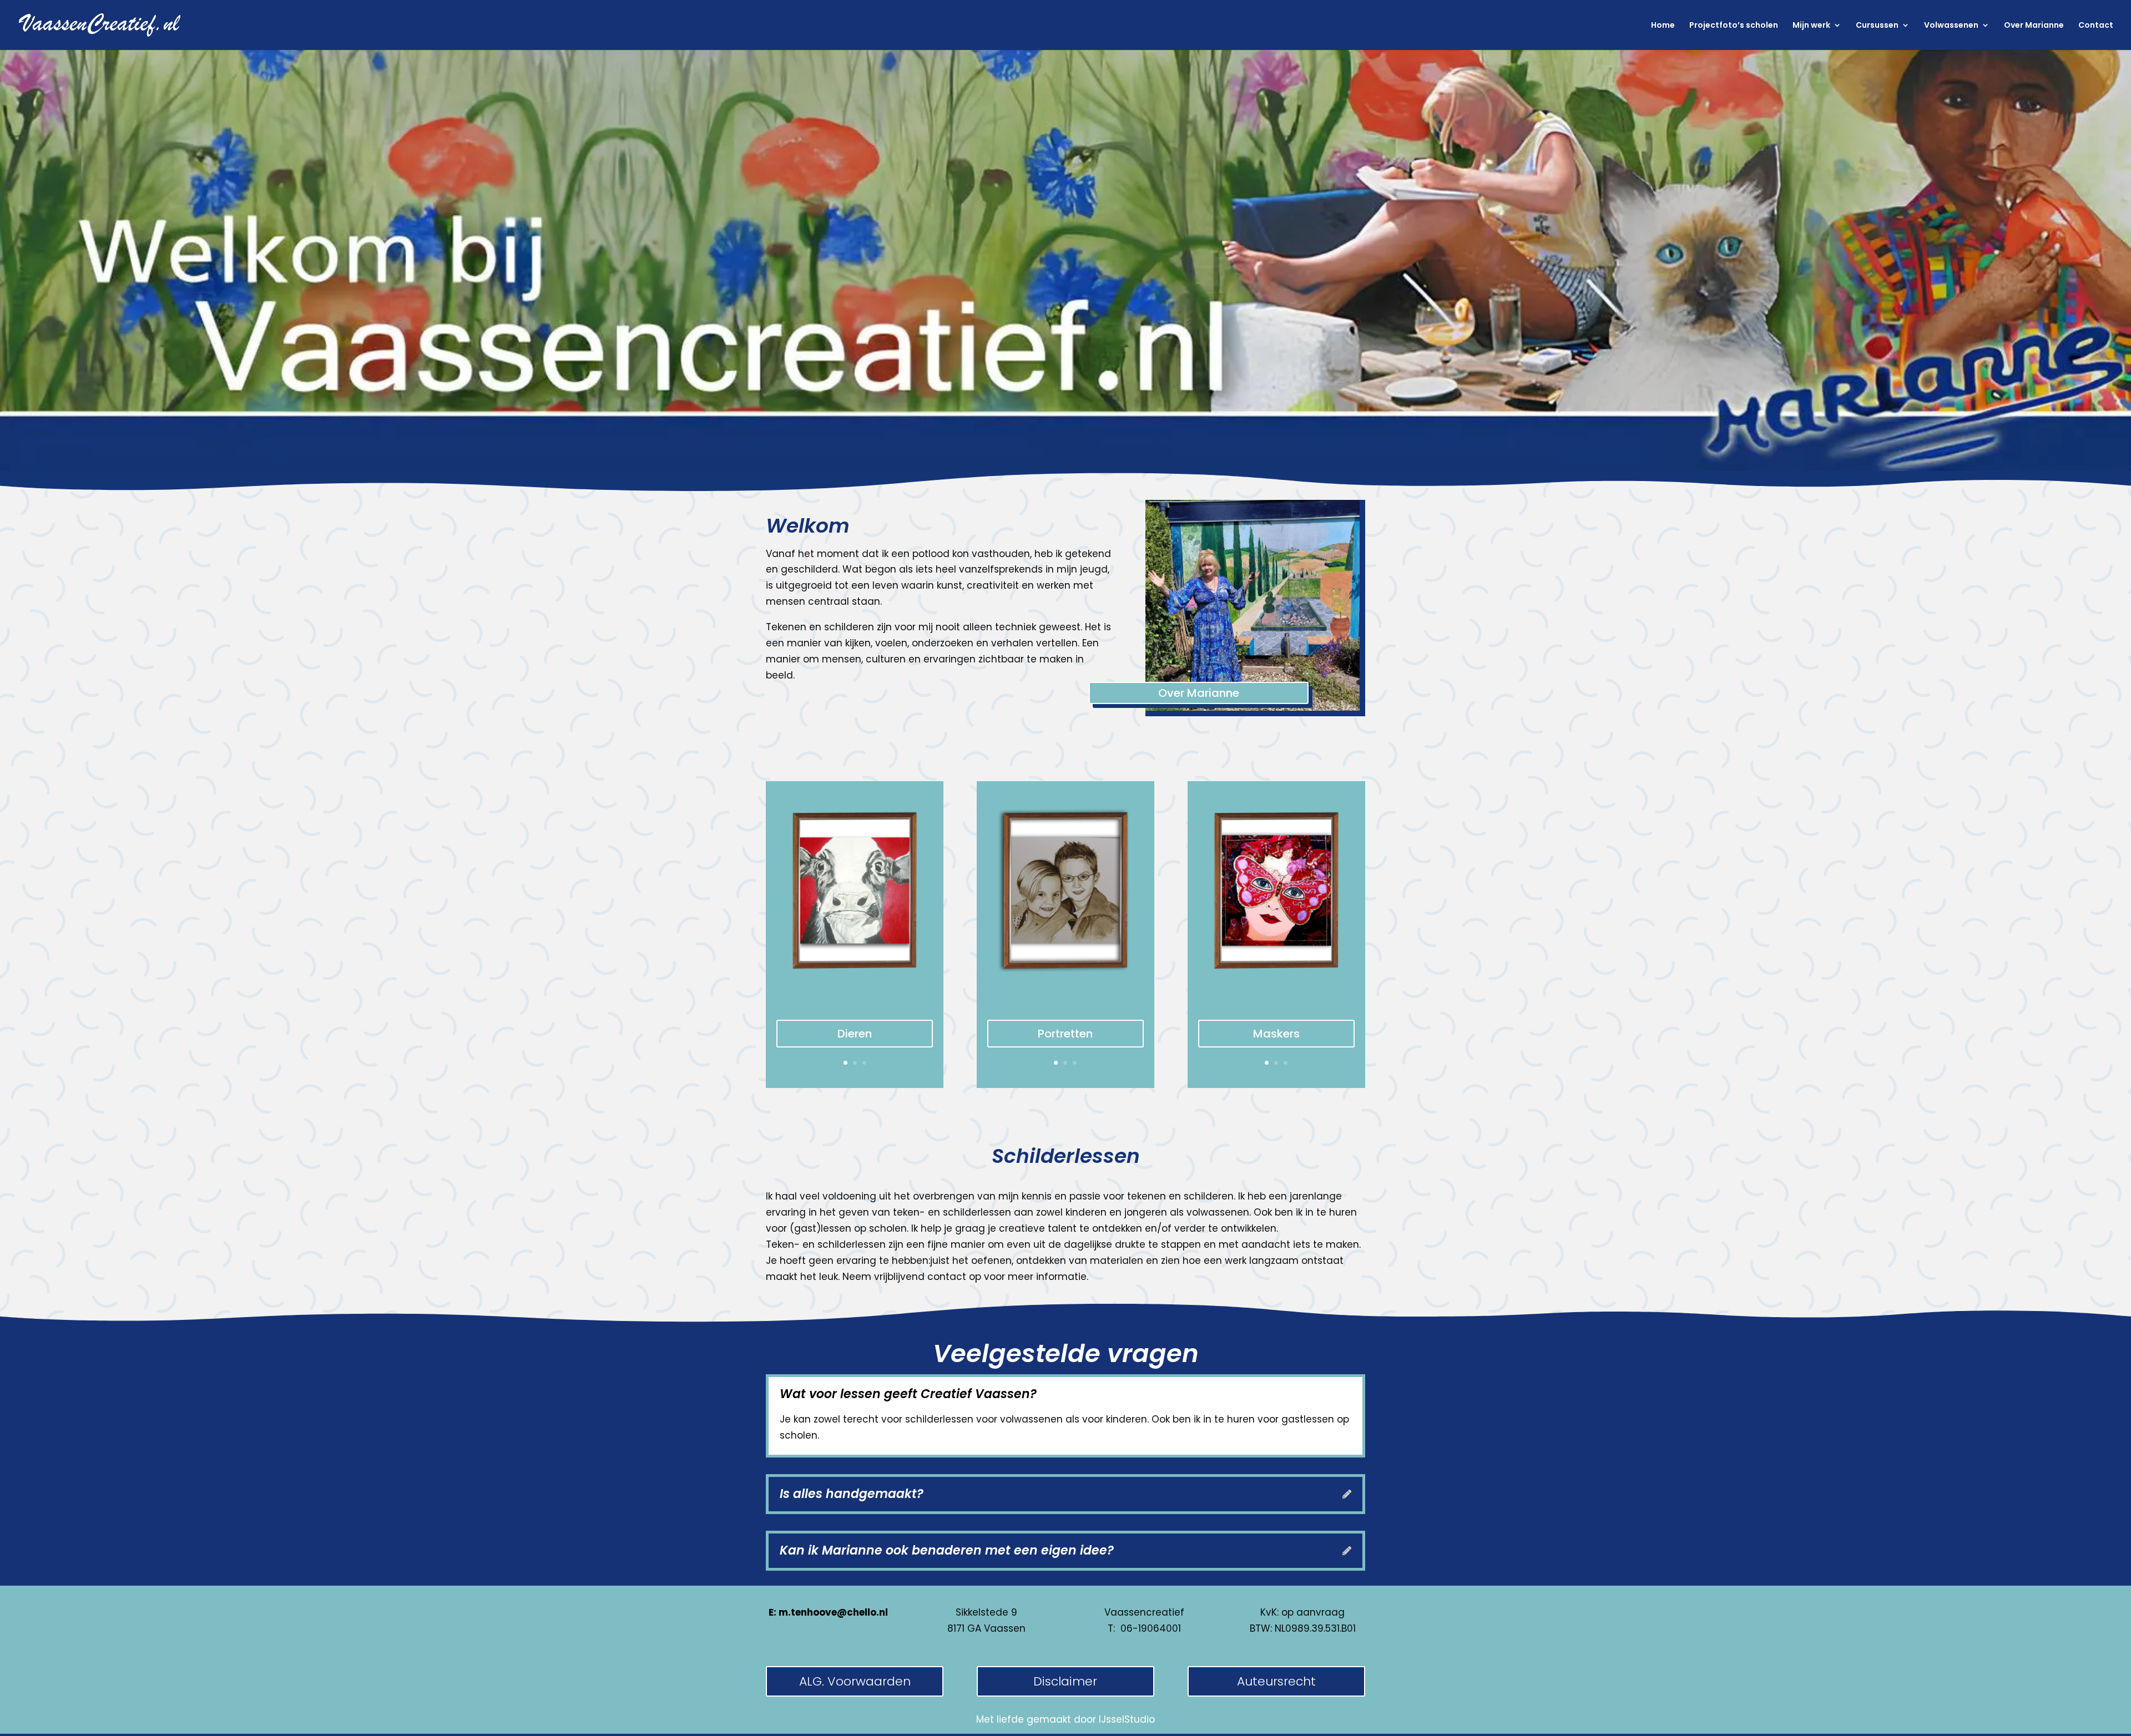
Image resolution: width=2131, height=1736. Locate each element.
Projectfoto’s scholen (1734, 26)
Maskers (1276, 1034)
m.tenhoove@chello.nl (833, 1612)
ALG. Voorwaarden (855, 1681)
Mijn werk (1811, 26)
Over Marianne (2034, 26)
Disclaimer (1065, 1681)
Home (1663, 26)
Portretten (1065, 1034)
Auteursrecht (1276, 1681)
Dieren (855, 1034)
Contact (2096, 26)
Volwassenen (1951, 26)
